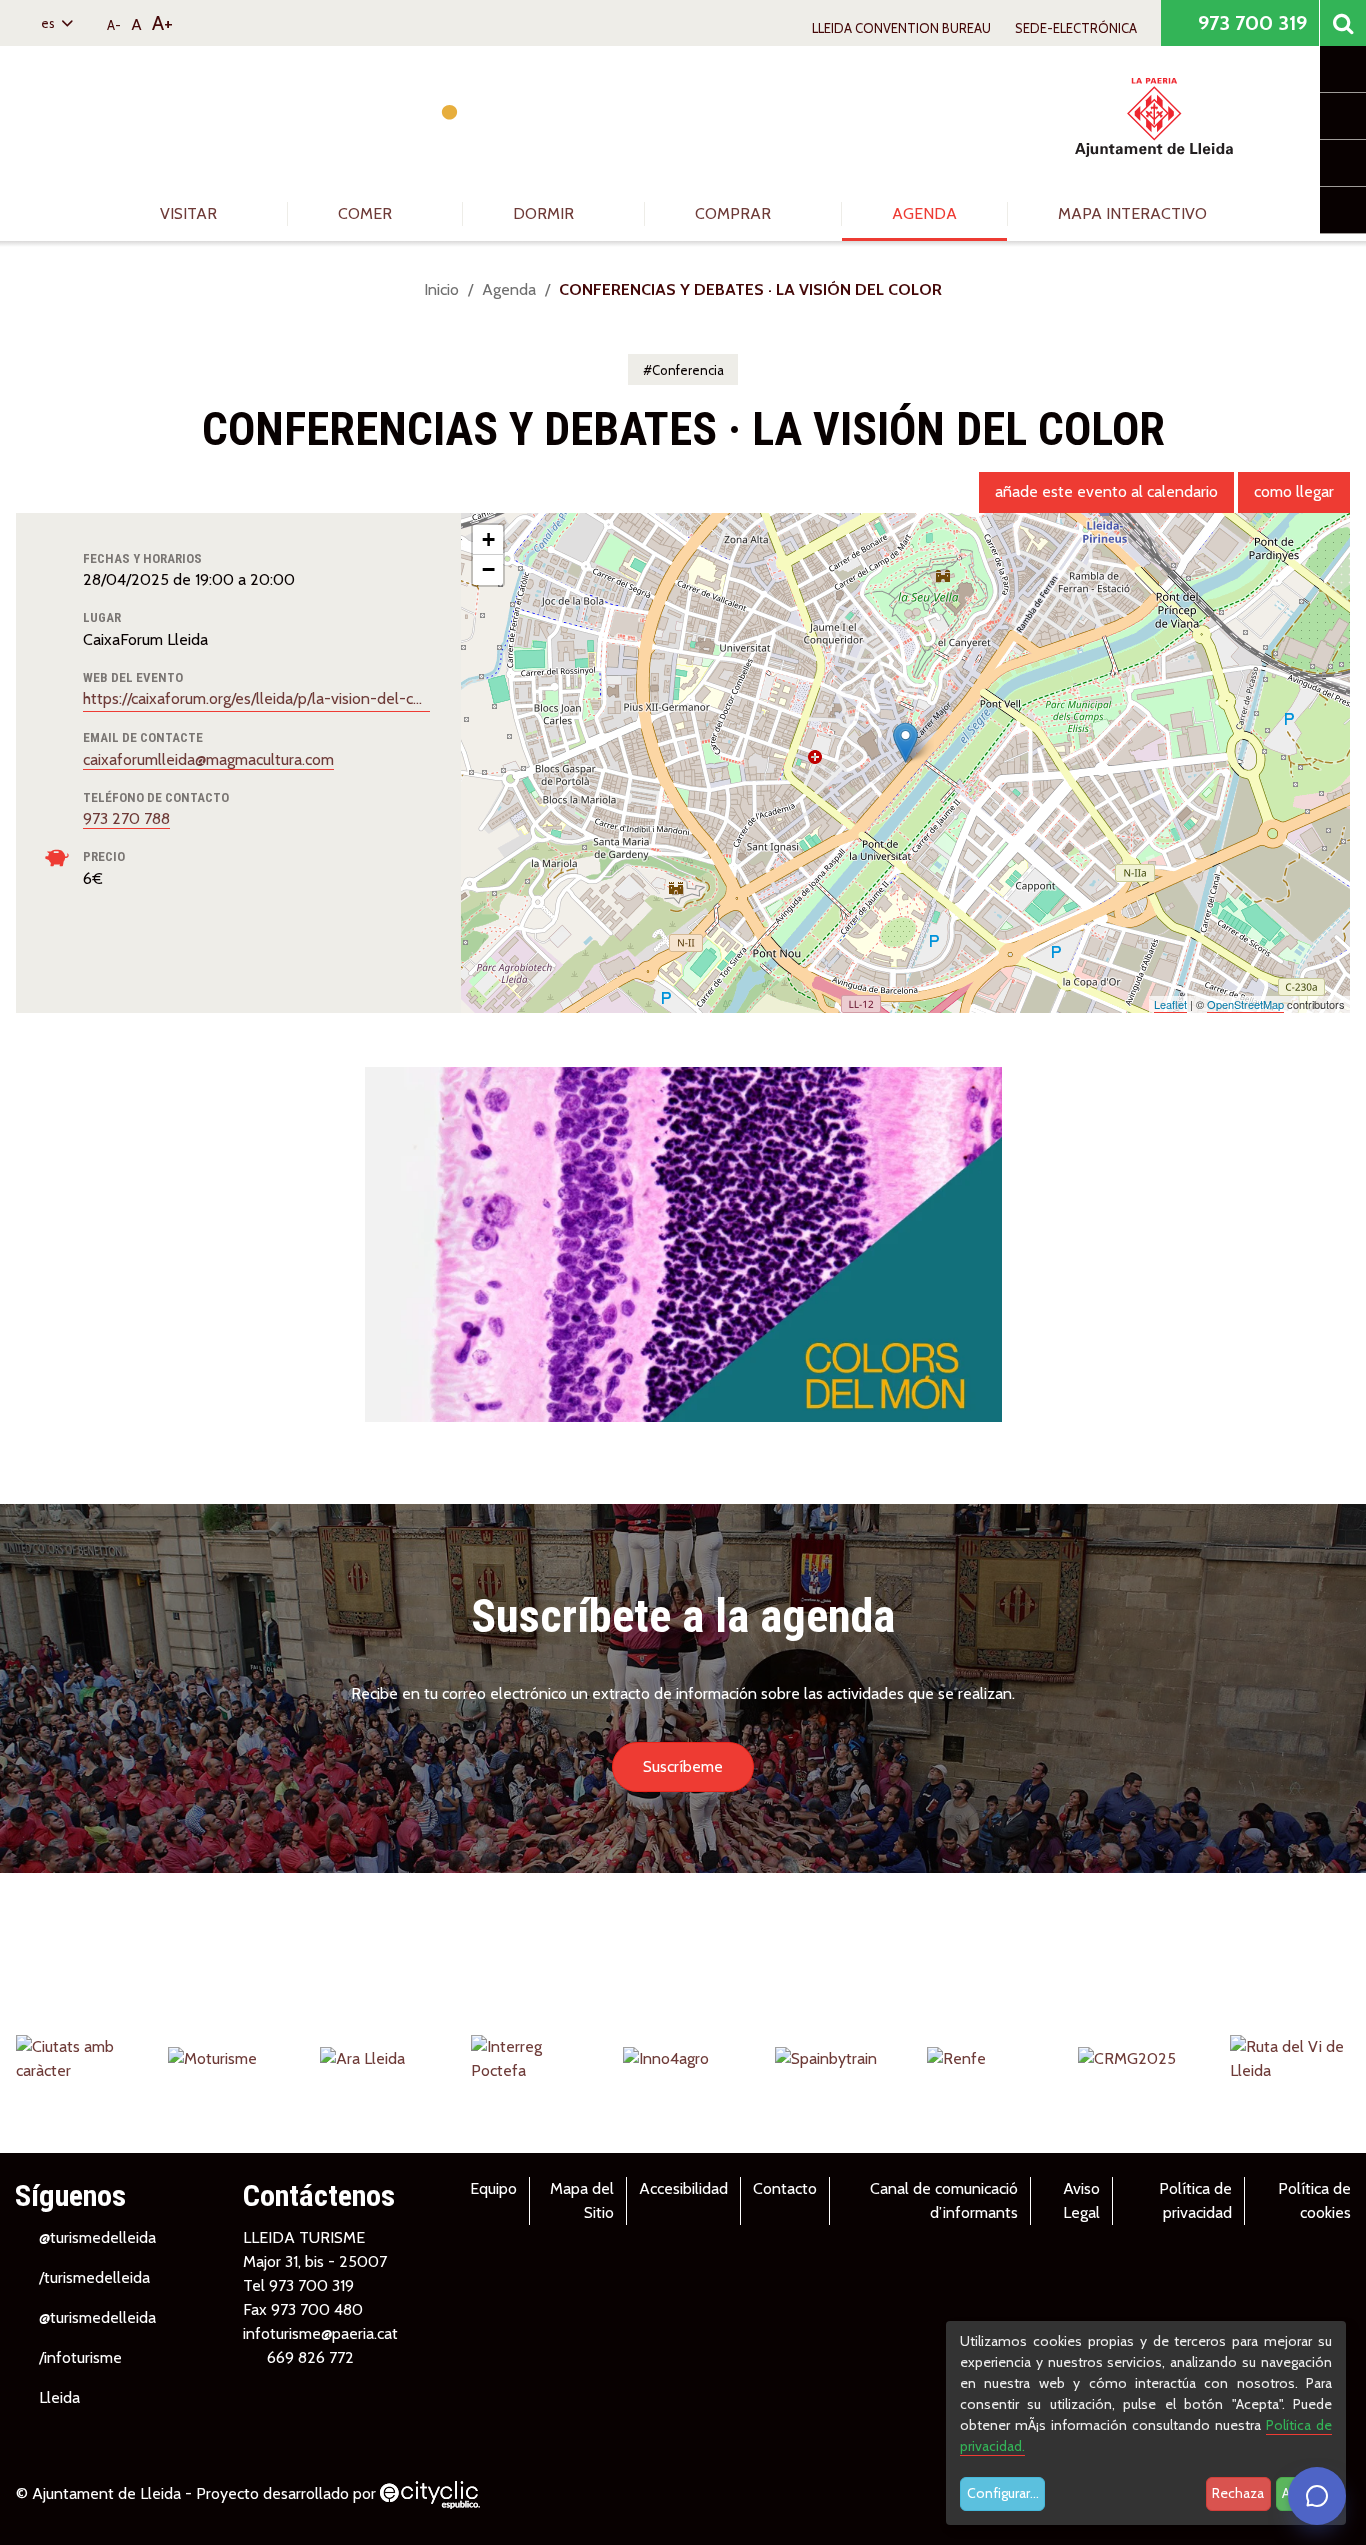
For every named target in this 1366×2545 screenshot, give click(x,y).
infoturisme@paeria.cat (320, 2333)
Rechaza (1238, 2493)
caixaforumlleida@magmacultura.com (208, 759)
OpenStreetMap (1245, 1004)
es (49, 23)
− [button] (488, 569)
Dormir (545, 213)
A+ (162, 23)
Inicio (441, 289)
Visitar (190, 213)
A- (114, 25)
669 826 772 (310, 2357)
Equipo (493, 2188)
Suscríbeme (683, 1766)
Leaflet (1170, 1004)
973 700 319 (1250, 23)
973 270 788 (126, 818)
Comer (367, 213)
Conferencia (688, 370)
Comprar (735, 213)
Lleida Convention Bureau (901, 28)
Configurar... (1003, 2493)
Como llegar (1294, 491)
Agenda (924, 213)
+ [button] (488, 539)
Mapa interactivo (1132, 213)
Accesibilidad (683, 2188)
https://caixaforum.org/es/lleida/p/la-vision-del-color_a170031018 (256, 698)
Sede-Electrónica (1076, 28)
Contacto (785, 2188)
